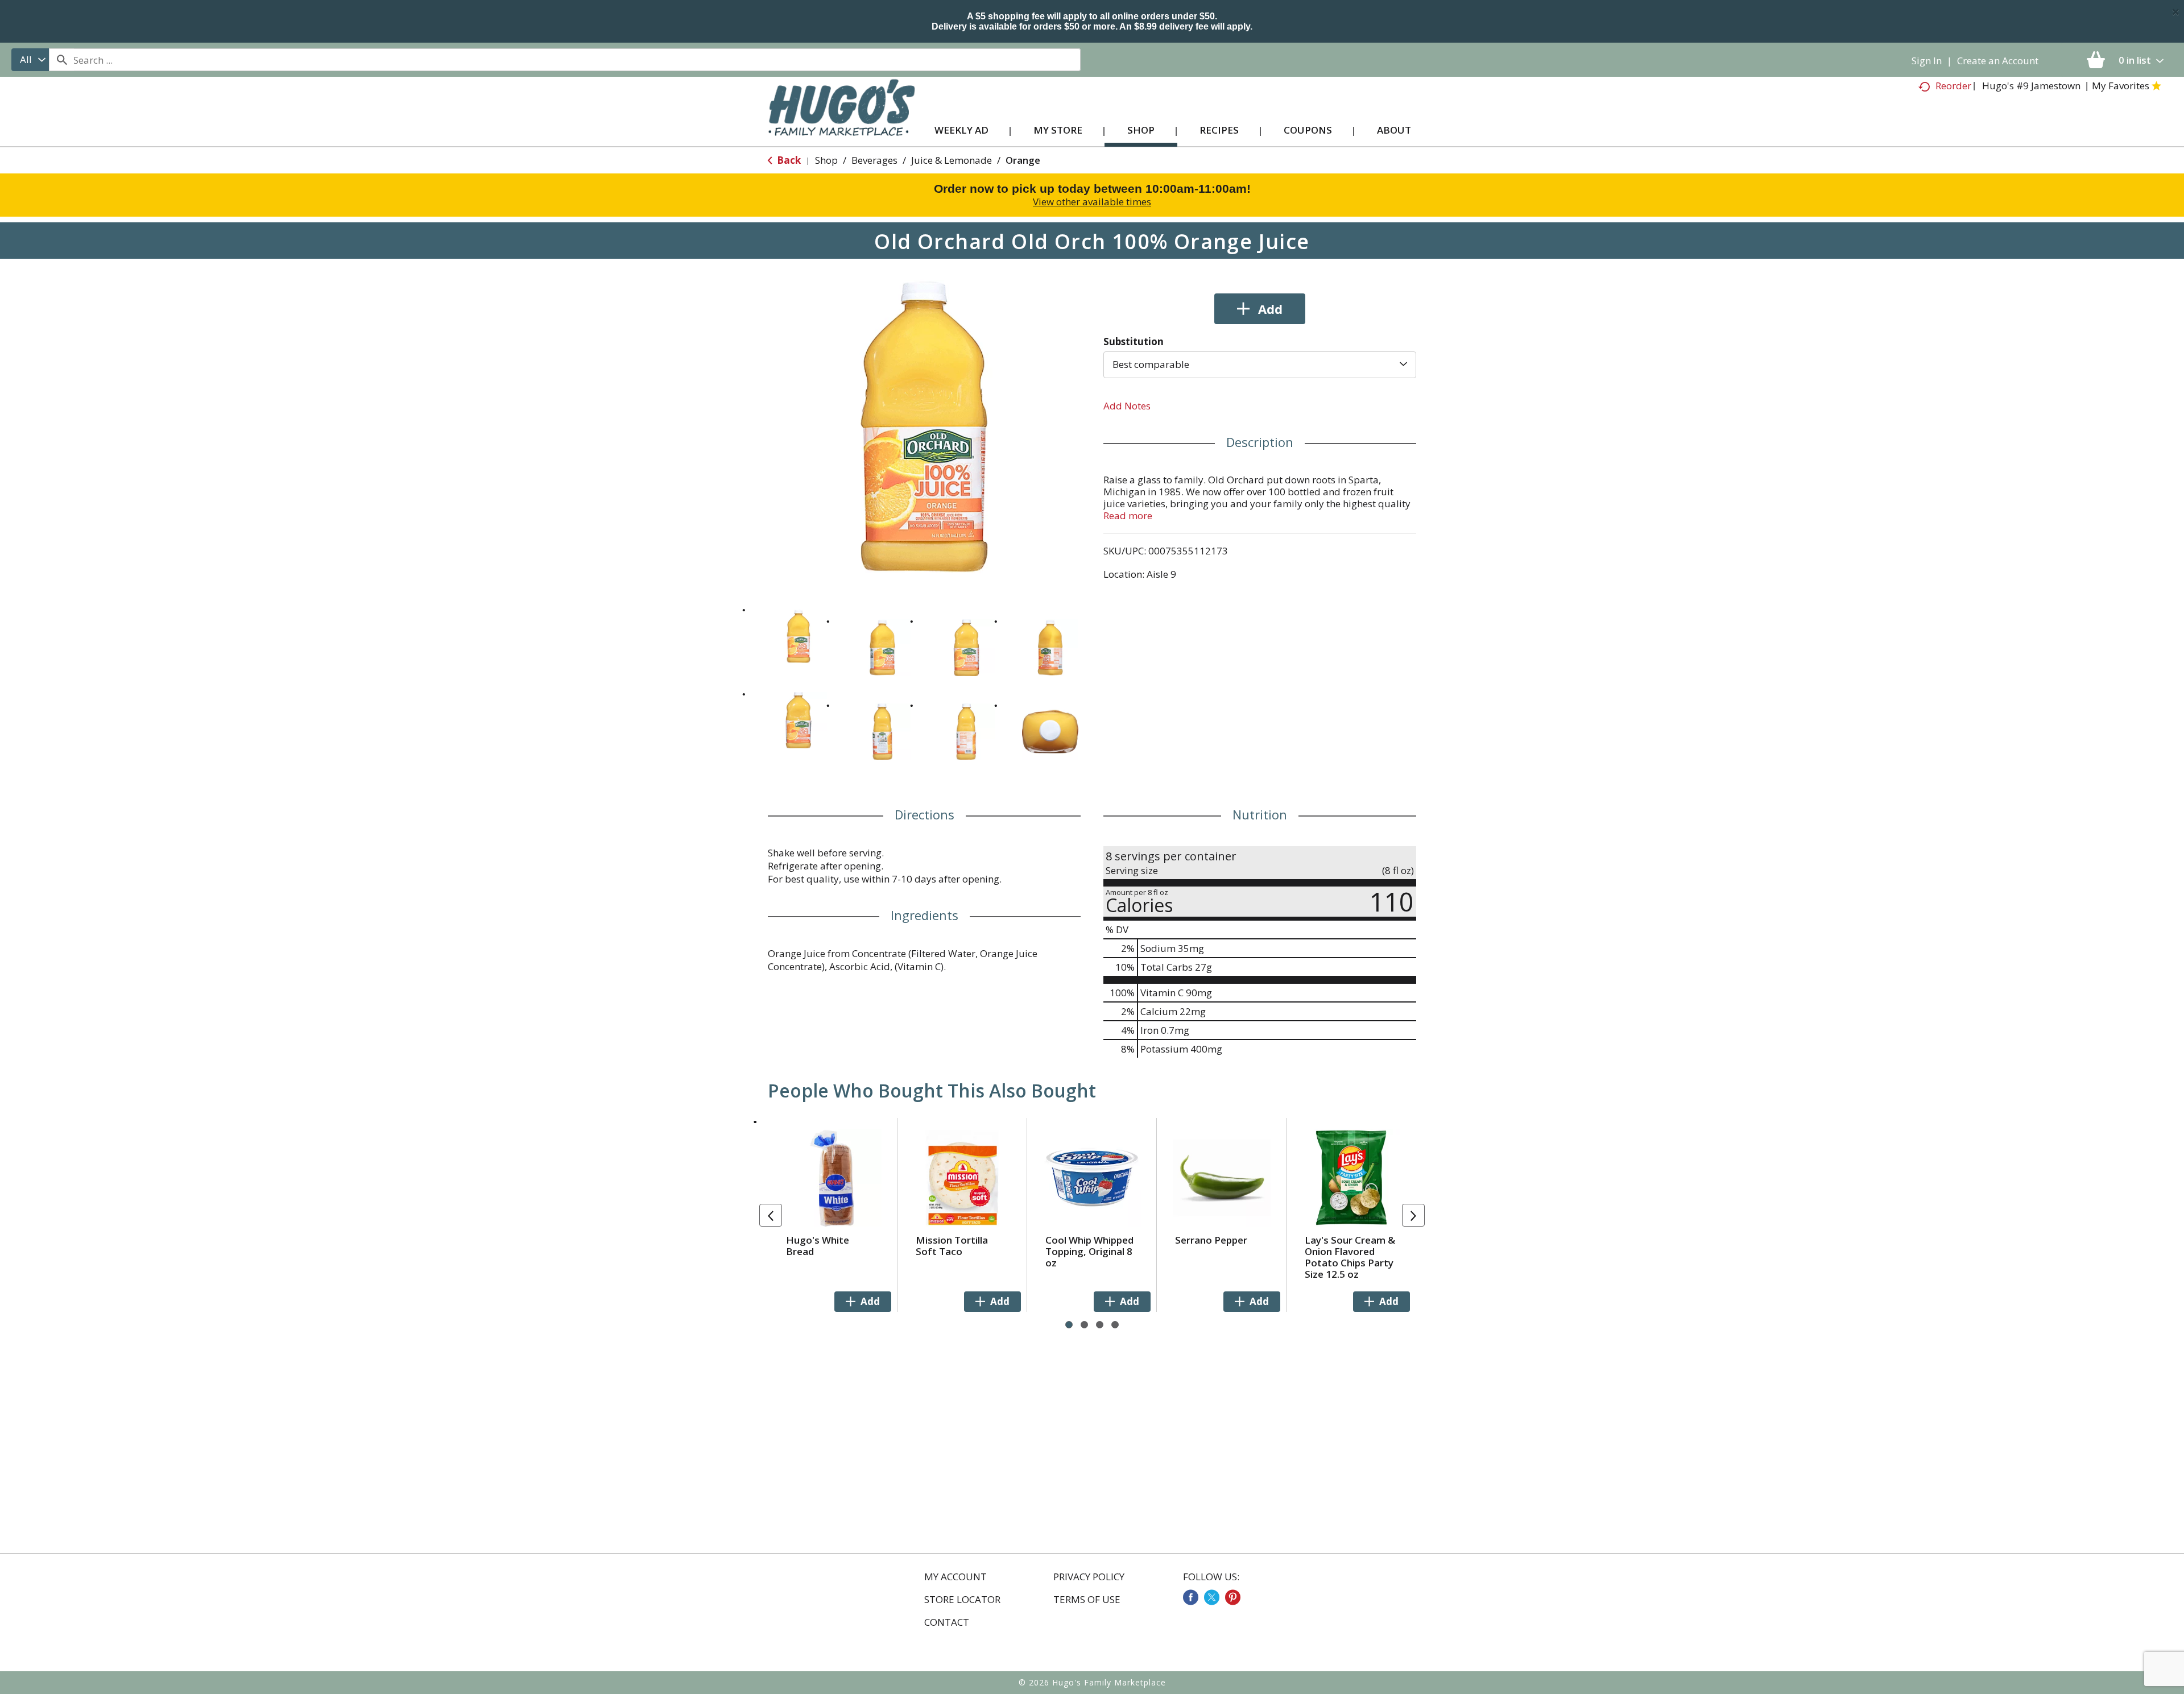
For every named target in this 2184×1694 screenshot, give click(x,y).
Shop (826, 160)
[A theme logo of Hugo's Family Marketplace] (841, 119)
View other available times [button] (1092, 202)
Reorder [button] (1953, 86)
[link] (1191, 1597)
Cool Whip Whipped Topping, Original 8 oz (1089, 1251)
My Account (955, 1577)
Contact (947, 1622)
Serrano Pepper (1211, 1240)
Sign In (1927, 61)
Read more (1128, 515)
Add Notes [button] (1127, 406)
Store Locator (962, 1600)
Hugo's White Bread (818, 1246)
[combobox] (30, 60)
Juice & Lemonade (952, 160)
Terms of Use (1087, 1600)
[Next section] (1413, 1215)
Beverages (874, 160)
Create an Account (1998, 61)
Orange (1023, 160)
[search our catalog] (61, 60)
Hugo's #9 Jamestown (2031, 86)
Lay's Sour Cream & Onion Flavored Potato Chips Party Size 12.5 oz (1350, 1257)
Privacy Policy (1089, 1577)
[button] (799, 636)
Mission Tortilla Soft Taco (952, 1246)
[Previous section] (771, 1215)
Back (788, 160)
